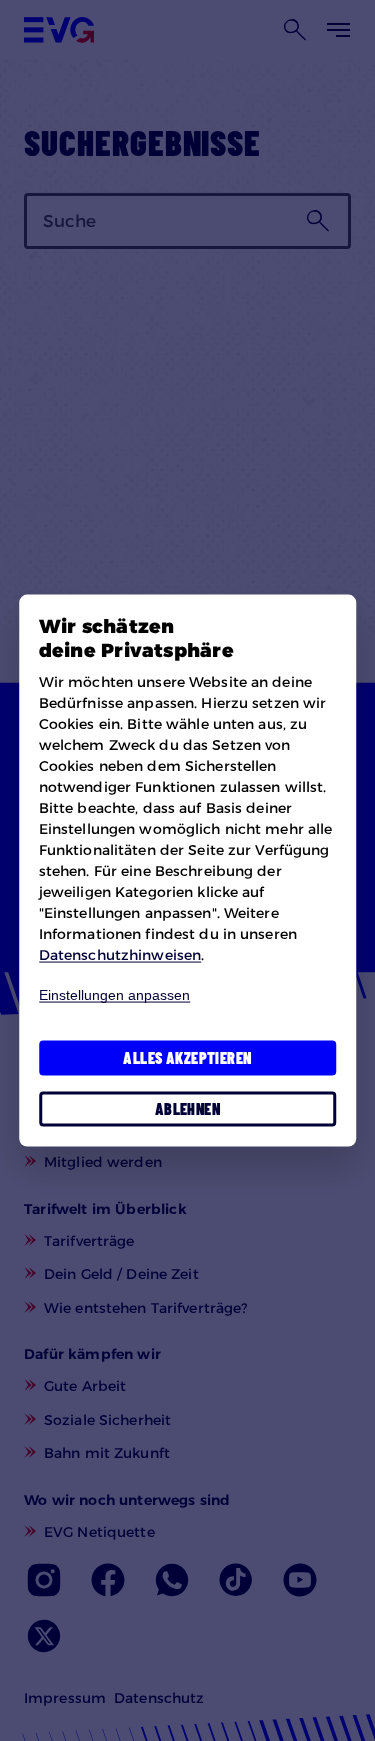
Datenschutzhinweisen (120, 954)
